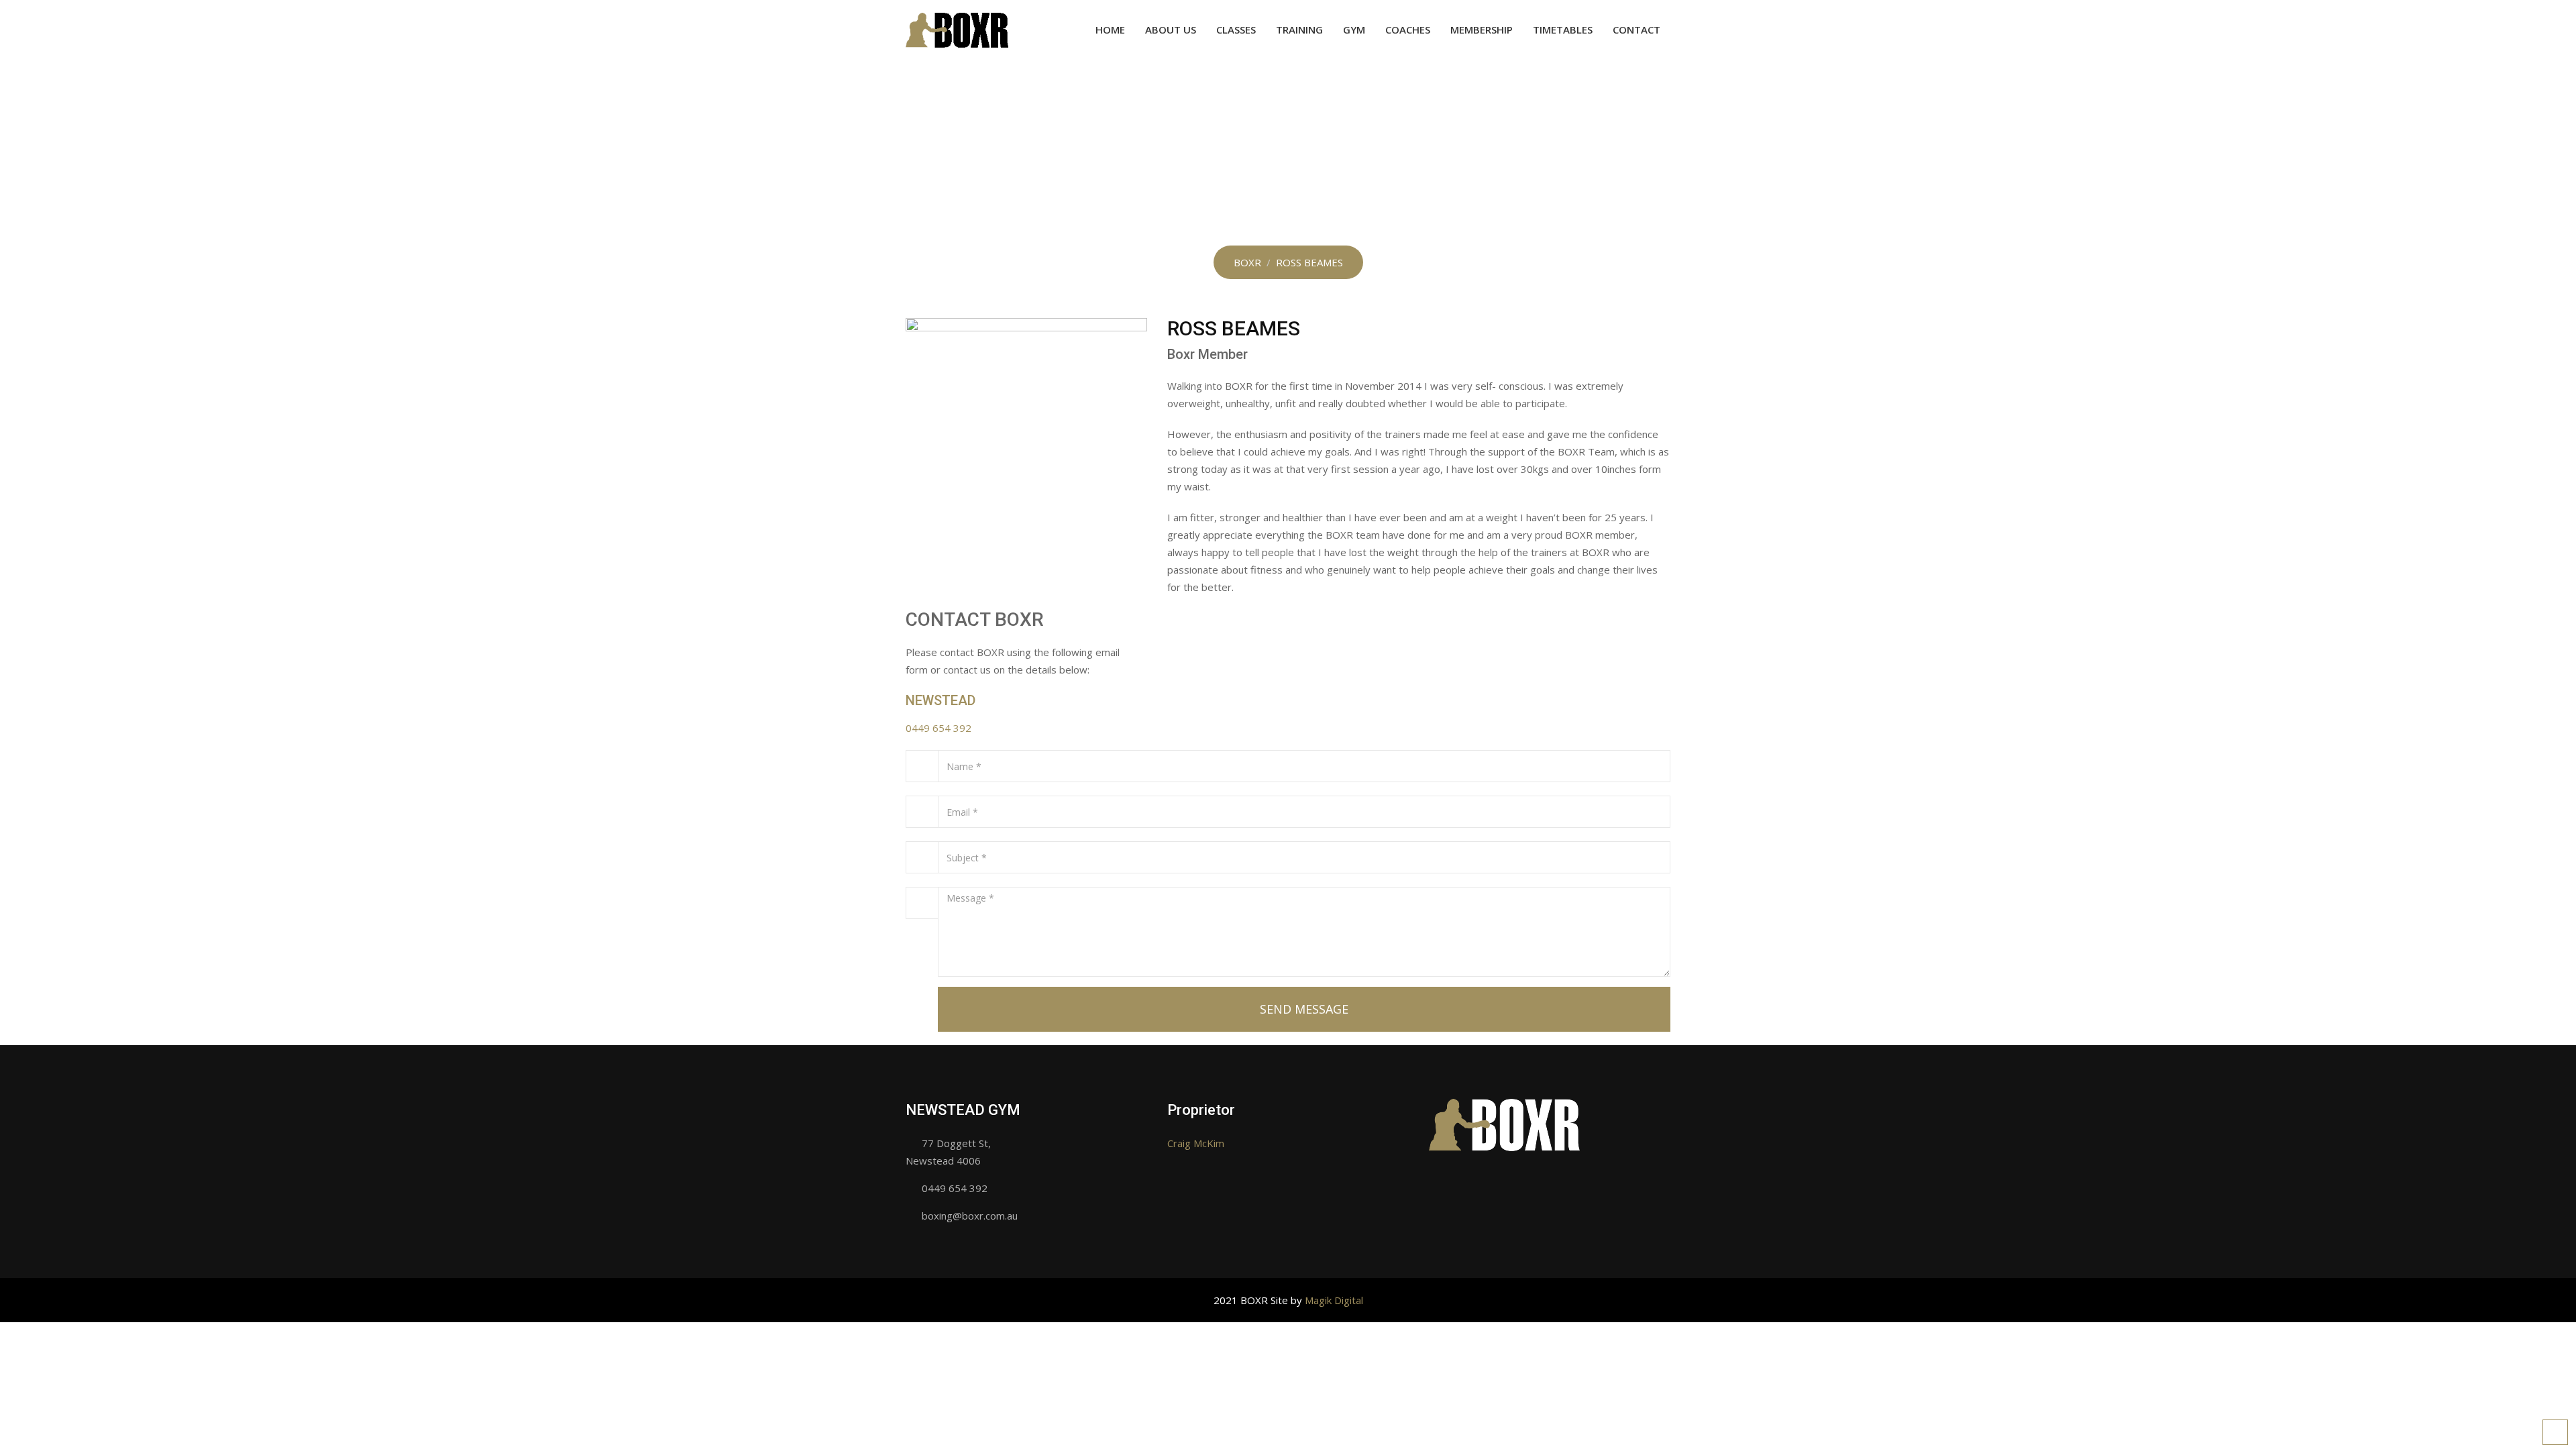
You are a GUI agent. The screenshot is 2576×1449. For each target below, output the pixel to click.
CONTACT (1636, 30)
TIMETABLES (1563, 30)
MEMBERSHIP (1482, 30)
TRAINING (1299, 30)
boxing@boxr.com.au (970, 1216)
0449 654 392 (938, 728)
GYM (1354, 30)
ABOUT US (1171, 30)
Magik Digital (1334, 1300)
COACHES (1408, 30)
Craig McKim (1196, 1143)
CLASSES (1236, 30)
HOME (1110, 30)
